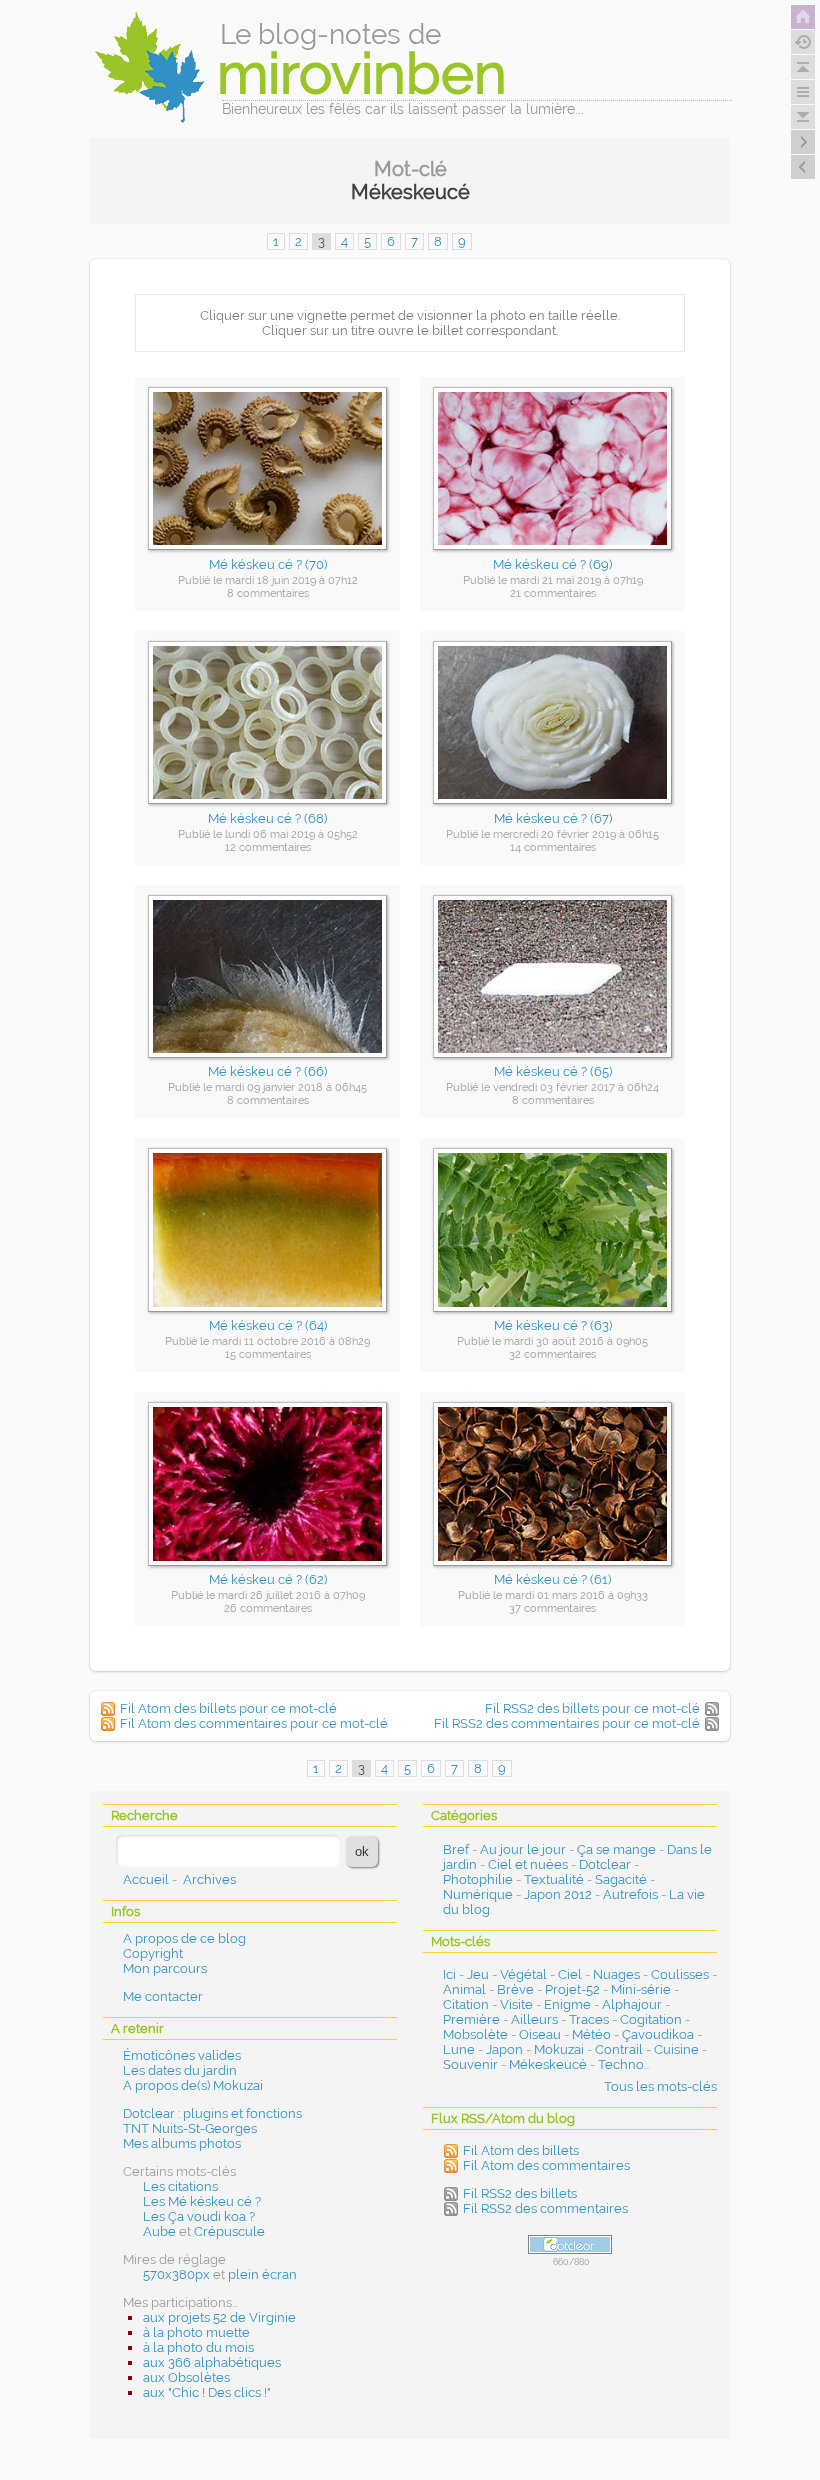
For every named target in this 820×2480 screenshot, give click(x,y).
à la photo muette (196, 2332)
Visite (516, 2004)
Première (471, 2019)
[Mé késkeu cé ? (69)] (553, 555)
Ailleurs (534, 2019)
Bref (456, 1849)
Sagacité (621, 1879)
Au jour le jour (523, 1849)
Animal (464, 1989)
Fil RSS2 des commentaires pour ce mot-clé (567, 1723)
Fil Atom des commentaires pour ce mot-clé (254, 1723)
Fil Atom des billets (521, 2150)
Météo (591, 2034)
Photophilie (478, 1879)
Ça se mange (616, 1849)
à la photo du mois (198, 2347)
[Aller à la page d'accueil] (803, 17)
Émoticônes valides (182, 2055)
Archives (209, 1879)
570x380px (176, 2274)
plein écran (262, 2274)
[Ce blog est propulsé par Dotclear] (570, 2244)
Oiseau (540, 2034)
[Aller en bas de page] (803, 117)
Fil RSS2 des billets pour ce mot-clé (592, 1708)
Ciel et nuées (528, 1864)
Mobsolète (475, 2034)
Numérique (478, 1894)
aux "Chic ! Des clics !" (207, 2392)
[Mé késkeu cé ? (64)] (268, 1317)
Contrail (619, 2049)
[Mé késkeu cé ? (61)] (553, 1571)
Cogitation (651, 2019)
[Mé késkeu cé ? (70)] (268, 555)
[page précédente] (803, 167)
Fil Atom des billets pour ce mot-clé (228, 1708)
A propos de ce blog (184, 1938)
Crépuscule (229, 2231)
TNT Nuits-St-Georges (190, 2128)
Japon (504, 2049)
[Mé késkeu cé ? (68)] (268, 809)
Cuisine (676, 2049)
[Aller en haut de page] (803, 67)
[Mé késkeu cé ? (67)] (553, 809)
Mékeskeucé (548, 2064)
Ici (449, 1974)
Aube (159, 2231)
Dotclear (605, 1864)
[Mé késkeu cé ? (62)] (268, 1571)
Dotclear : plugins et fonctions (212, 2113)
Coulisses (680, 1974)
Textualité (554, 1879)
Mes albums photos (182, 2143)
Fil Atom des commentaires (546, 2165)
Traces (589, 2019)
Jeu (478, 1974)
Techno (621, 2064)
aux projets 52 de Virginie (219, 2317)
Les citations (180, 2186)
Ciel (570, 1974)
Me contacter (163, 1996)
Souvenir (470, 2064)
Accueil (146, 1879)
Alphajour (632, 2004)
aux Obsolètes (186, 2377)
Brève (515, 1989)
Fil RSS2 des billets (520, 2193)
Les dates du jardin (180, 2070)
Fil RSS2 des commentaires (545, 2208)
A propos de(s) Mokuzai (193, 2085)
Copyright (153, 1953)
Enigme (567, 2004)
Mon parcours (165, 1968)
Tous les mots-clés (660, 2086)
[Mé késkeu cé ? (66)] (268, 1063)
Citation (466, 2004)
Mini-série (641, 1989)
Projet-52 (572, 1989)
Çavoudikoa (658, 2034)
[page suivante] (803, 142)
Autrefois (630, 1894)
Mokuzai (559, 2049)
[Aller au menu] (803, 92)
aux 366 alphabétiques (212, 2362)
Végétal (523, 1974)
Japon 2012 (558, 1894)
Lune (459, 2049)
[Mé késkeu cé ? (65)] (553, 1063)
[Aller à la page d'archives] (803, 42)
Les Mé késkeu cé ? (202, 2201)
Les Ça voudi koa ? (199, 2216)
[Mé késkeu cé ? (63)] (553, 1317)
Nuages (616, 1974)
